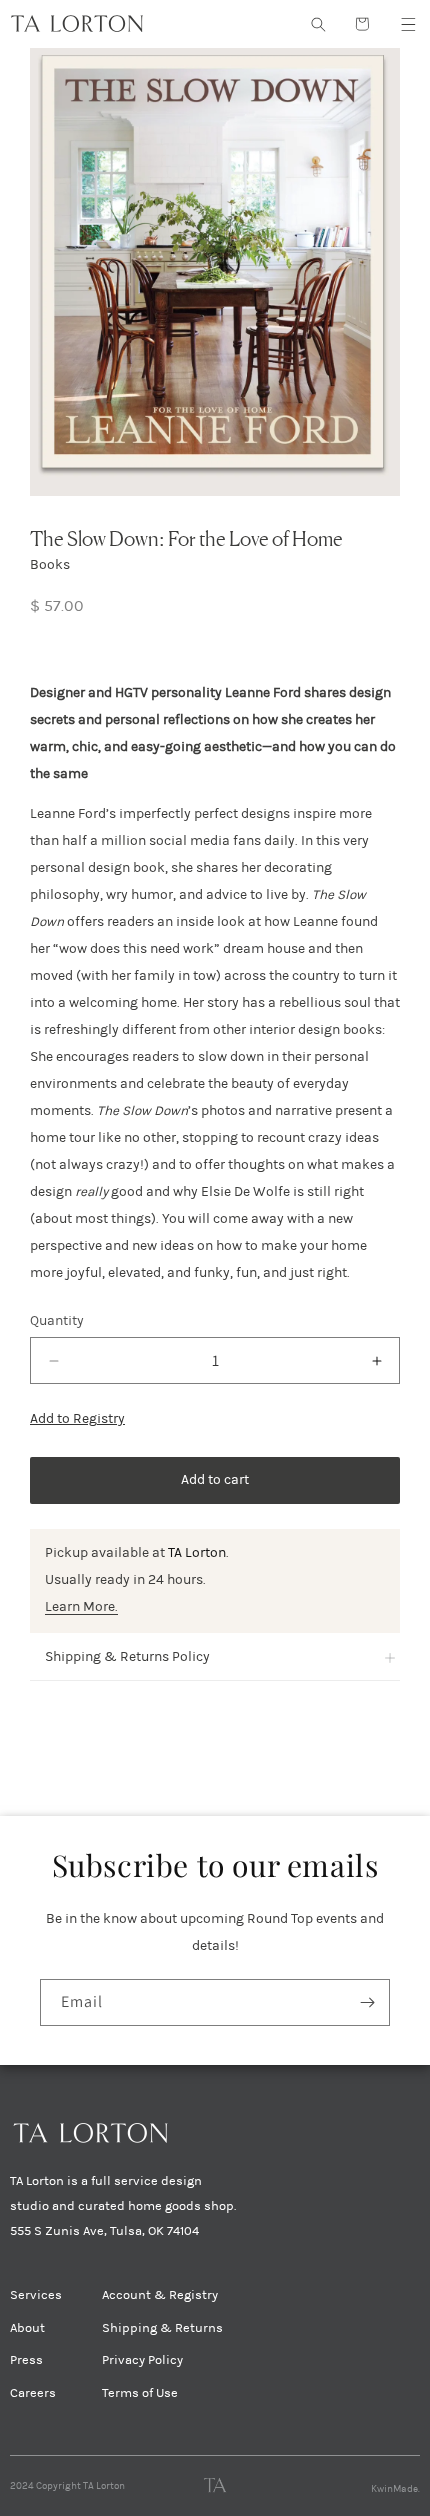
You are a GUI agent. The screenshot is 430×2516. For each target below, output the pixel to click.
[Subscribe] (367, 2002)
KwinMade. (395, 2489)
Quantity (57, 1320)
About (27, 2328)
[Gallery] (215, 272)
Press (26, 2360)
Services (36, 2295)
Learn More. (81, 1606)
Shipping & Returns (162, 2328)
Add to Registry (77, 1418)
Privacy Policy (142, 2360)
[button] (408, 24)
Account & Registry (160, 2295)
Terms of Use (140, 2393)
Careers (33, 2393)
